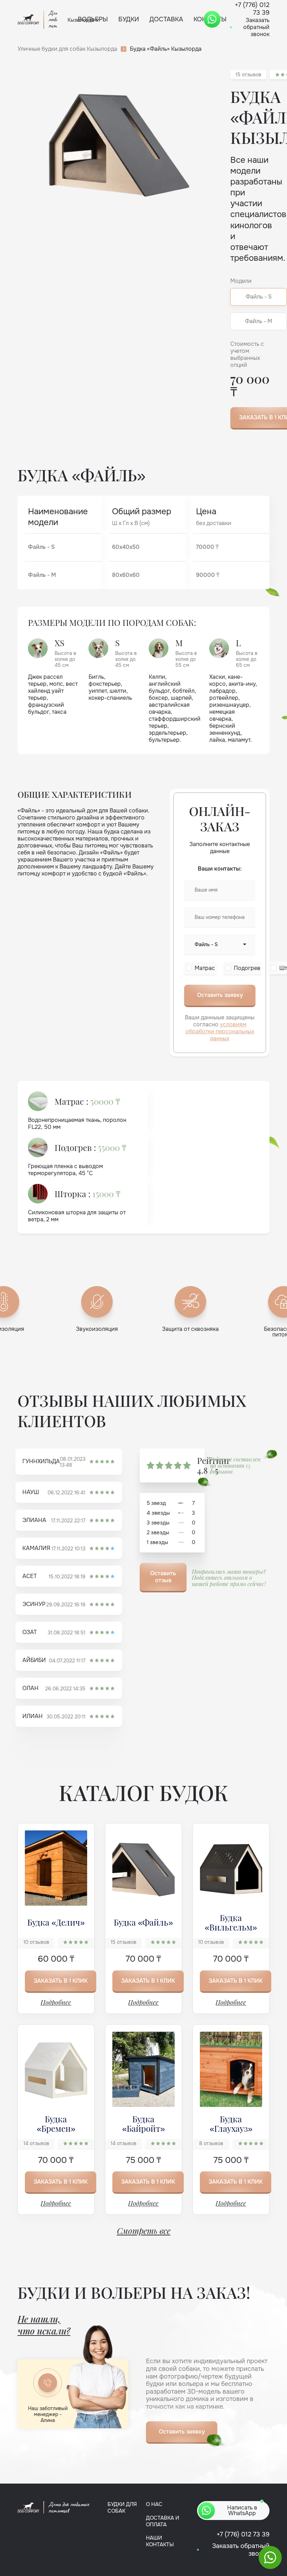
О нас (154, 2504)
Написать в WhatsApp (242, 2510)
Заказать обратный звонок (256, 27)
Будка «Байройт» (143, 2123)
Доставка (166, 19)
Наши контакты (160, 2541)
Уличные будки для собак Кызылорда (67, 49)
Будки (129, 19)
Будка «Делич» (56, 1922)
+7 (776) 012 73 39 (243, 2534)
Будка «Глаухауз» (231, 2123)
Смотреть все (144, 2231)
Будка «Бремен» (56, 2123)
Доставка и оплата (163, 2521)
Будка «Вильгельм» (231, 1922)
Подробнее (56, 2002)
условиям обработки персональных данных (220, 1031)
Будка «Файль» (143, 1922)
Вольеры (93, 19)
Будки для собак (122, 2508)
